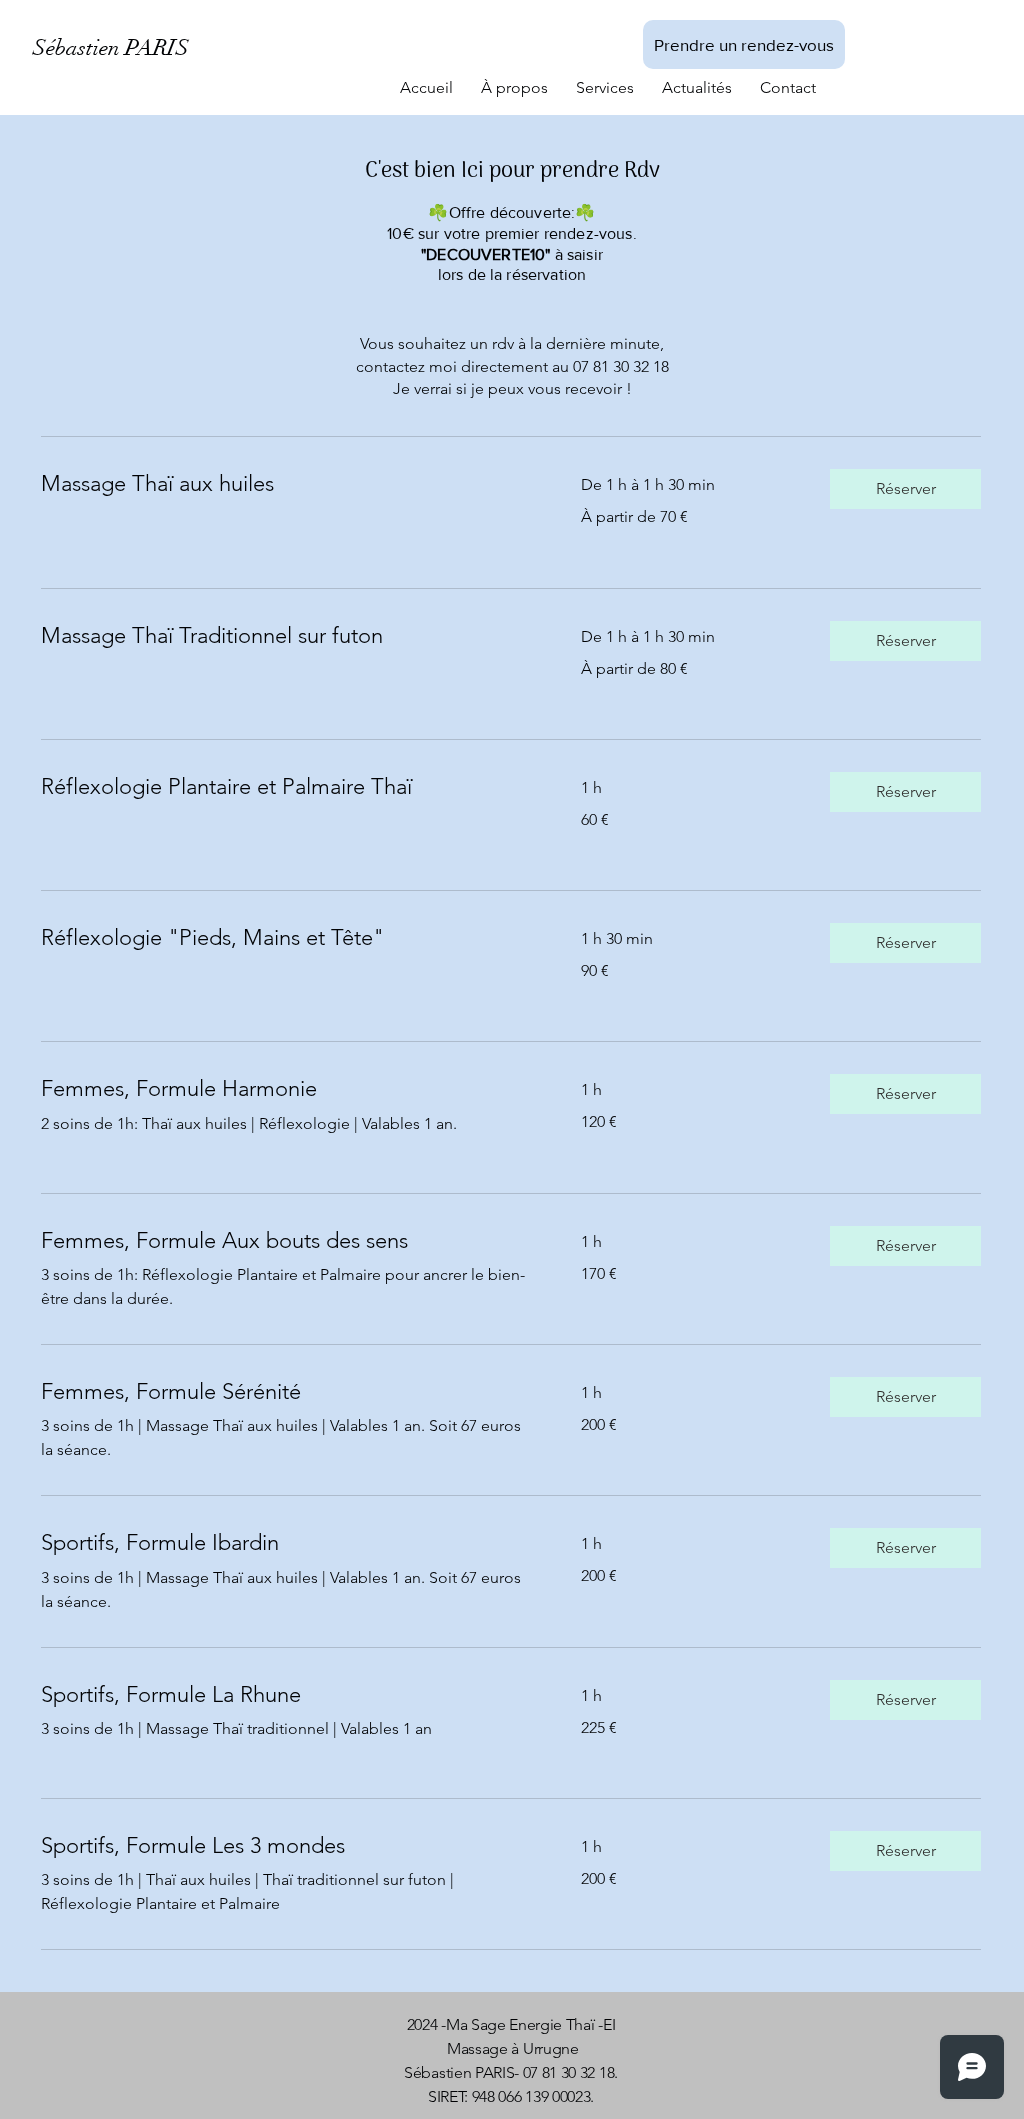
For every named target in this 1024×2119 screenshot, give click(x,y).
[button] (905, 489)
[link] (287, 483)
